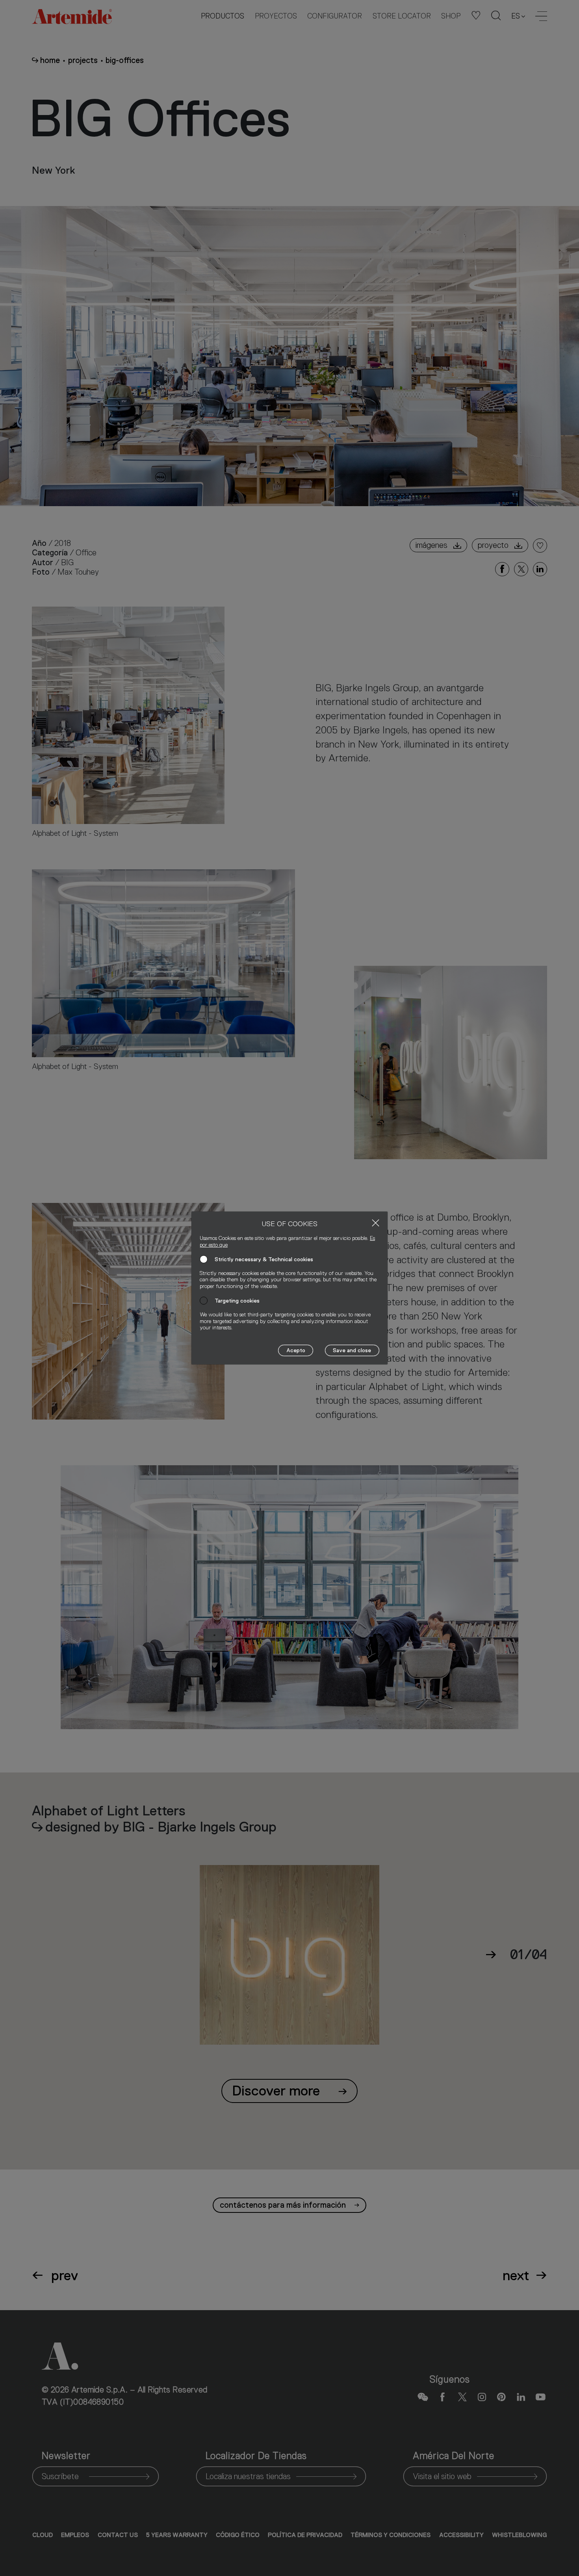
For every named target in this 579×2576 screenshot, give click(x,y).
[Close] (376, 1223)
